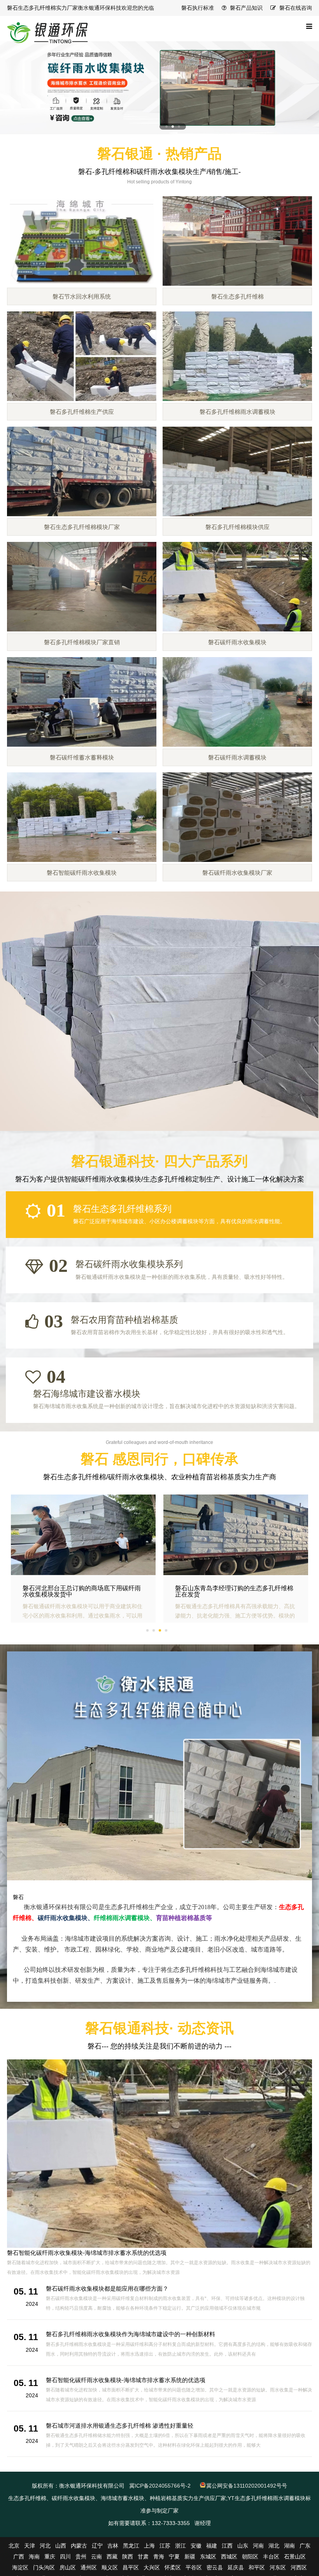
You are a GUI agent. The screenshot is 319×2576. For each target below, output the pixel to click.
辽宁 (97, 2546)
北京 (14, 2546)
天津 (30, 2546)
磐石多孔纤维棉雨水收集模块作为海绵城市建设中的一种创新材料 (131, 2334)
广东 (305, 2546)
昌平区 (131, 2567)
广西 (19, 2557)
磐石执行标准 (198, 8)
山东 (243, 2546)
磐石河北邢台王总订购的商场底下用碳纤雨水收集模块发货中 (82, 1591)
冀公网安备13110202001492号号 (247, 2486)
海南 (34, 2557)
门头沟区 (44, 2567)
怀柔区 (173, 2567)
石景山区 (295, 2557)
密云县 (215, 2567)
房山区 (68, 2567)
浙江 (181, 2546)
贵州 (81, 2557)
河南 (258, 2546)
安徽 (196, 2546)
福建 (212, 2546)
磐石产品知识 (246, 8)
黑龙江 (131, 2546)
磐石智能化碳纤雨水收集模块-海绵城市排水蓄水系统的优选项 (87, 2253)
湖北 (274, 2546)
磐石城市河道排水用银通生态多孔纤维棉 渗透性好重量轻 (120, 2426)
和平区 (257, 2567)
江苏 (165, 2546)
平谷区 (194, 2567)
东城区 (208, 2557)
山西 (61, 2546)
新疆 (190, 2557)
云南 (96, 2557)
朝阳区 (250, 2557)
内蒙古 (79, 2546)
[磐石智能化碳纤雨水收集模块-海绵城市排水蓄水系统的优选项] (159, 2153)
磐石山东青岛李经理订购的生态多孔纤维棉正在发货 (234, 1591)
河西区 (299, 2567)
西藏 (112, 2557)
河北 (45, 2546)
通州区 (89, 2567)
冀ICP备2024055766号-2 (160, 2486)
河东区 (278, 2567)
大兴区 (152, 2567)
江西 (227, 2546)
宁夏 (174, 2557)
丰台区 (271, 2557)
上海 (149, 2546)
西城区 (229, 2557)
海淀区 (20, 2567)
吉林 (113, 2546)
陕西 (128, 2557)
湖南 (289, 2546)
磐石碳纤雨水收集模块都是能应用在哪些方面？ (107, 2289)
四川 (65, 2557)
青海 (159, 2557)
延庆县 (236, 2567)
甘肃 (143, 2557)
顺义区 (110, 2567)
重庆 (50, 2557)
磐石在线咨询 (296, 8)
